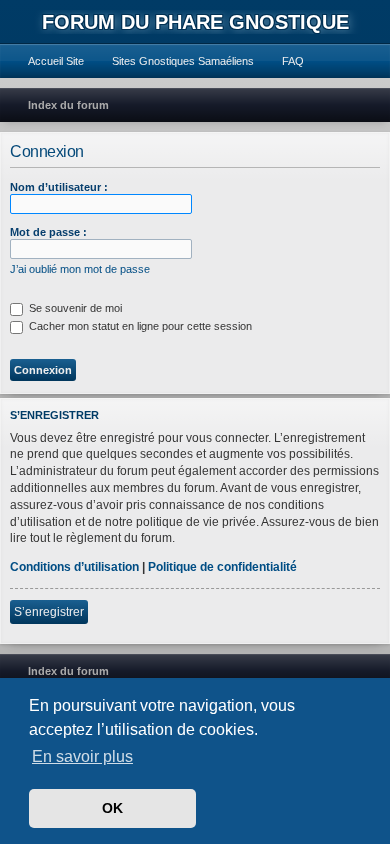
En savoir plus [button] (82, 756)
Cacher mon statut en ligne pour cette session (139, 326)
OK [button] (112, 808)
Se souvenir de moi (74, 308)
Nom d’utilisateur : (59, 187)
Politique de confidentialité (222, 567)
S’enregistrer (49, 612)
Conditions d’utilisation (74, 567)
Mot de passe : (48, 232)
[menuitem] (47, 61)
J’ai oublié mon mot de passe (80, 269)
